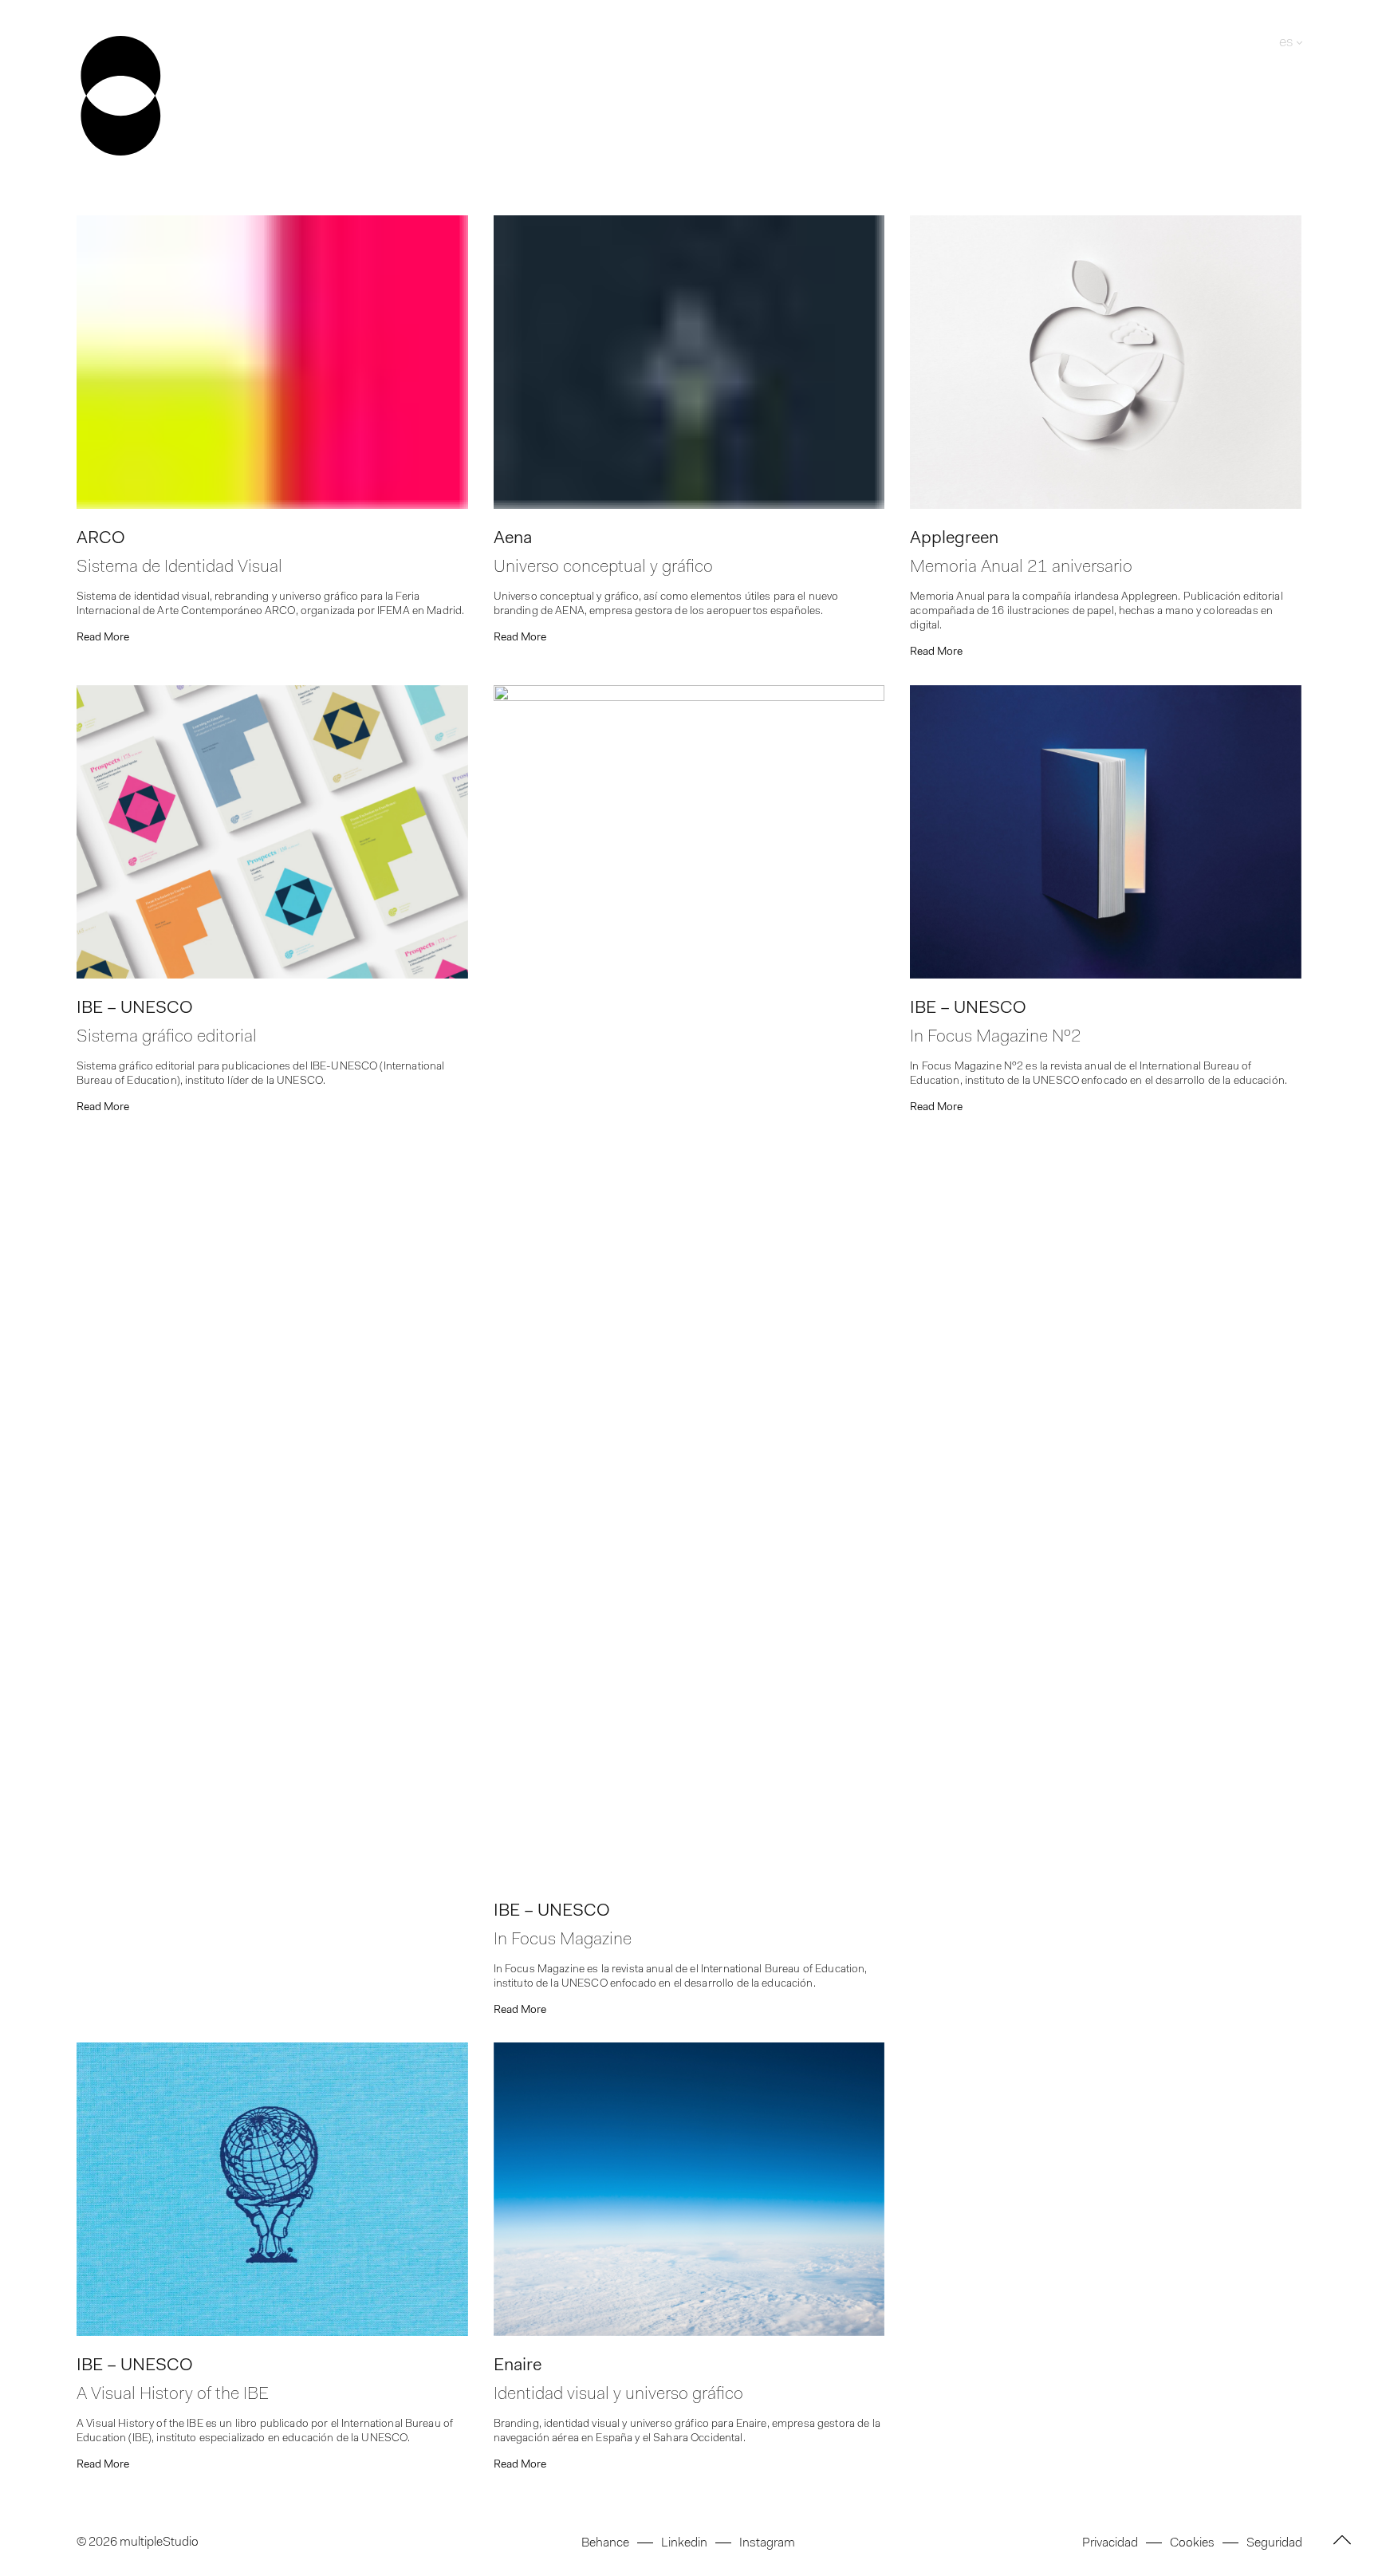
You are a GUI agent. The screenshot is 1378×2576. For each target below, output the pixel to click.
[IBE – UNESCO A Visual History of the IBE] (272, 2189)
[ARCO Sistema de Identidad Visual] (272, 362)
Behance (605, 2543)
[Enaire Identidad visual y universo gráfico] (689, 2189)
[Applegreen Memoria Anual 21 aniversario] (1106, 362)
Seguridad (1274, 2543)
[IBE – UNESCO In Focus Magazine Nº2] (1106, 832)
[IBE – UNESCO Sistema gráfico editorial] (272, 832)
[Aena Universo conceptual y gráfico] (689, 362)
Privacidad (1110, 2543)
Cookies (1192, 2543)
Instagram (767, 2543)
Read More (103, 638)
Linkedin (684, 2543)
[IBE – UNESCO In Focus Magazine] (689, 1283)
